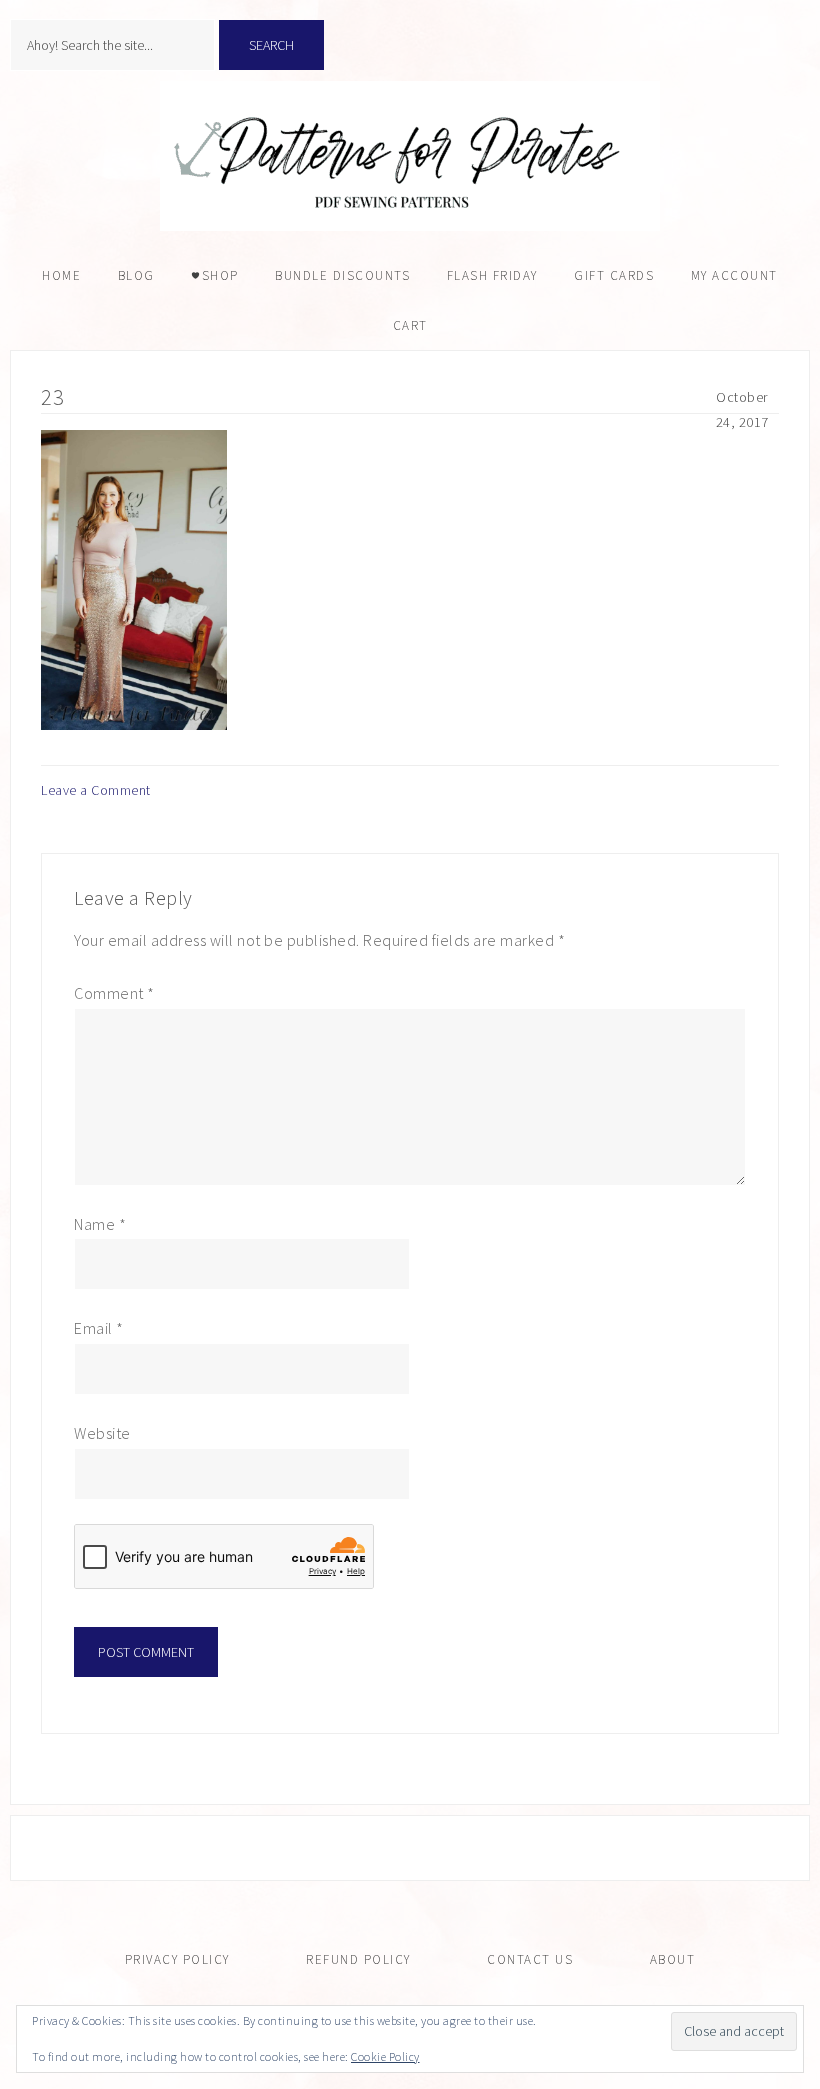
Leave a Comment (96, 790)
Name (100, 1224)
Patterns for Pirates (410, 156)
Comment (114, 993)
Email (99, 1328)
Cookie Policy (385, 2056)
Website (102, 1433)
